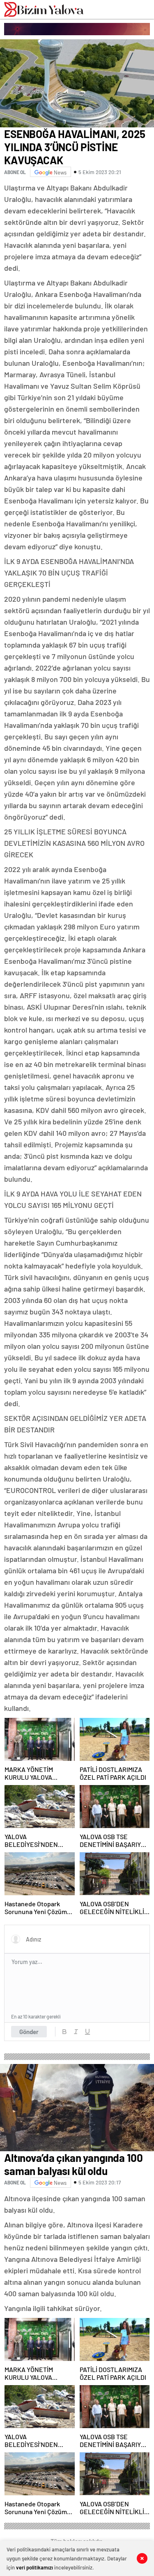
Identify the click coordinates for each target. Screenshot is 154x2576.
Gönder (29, 2032)
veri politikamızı (34, 2567)
